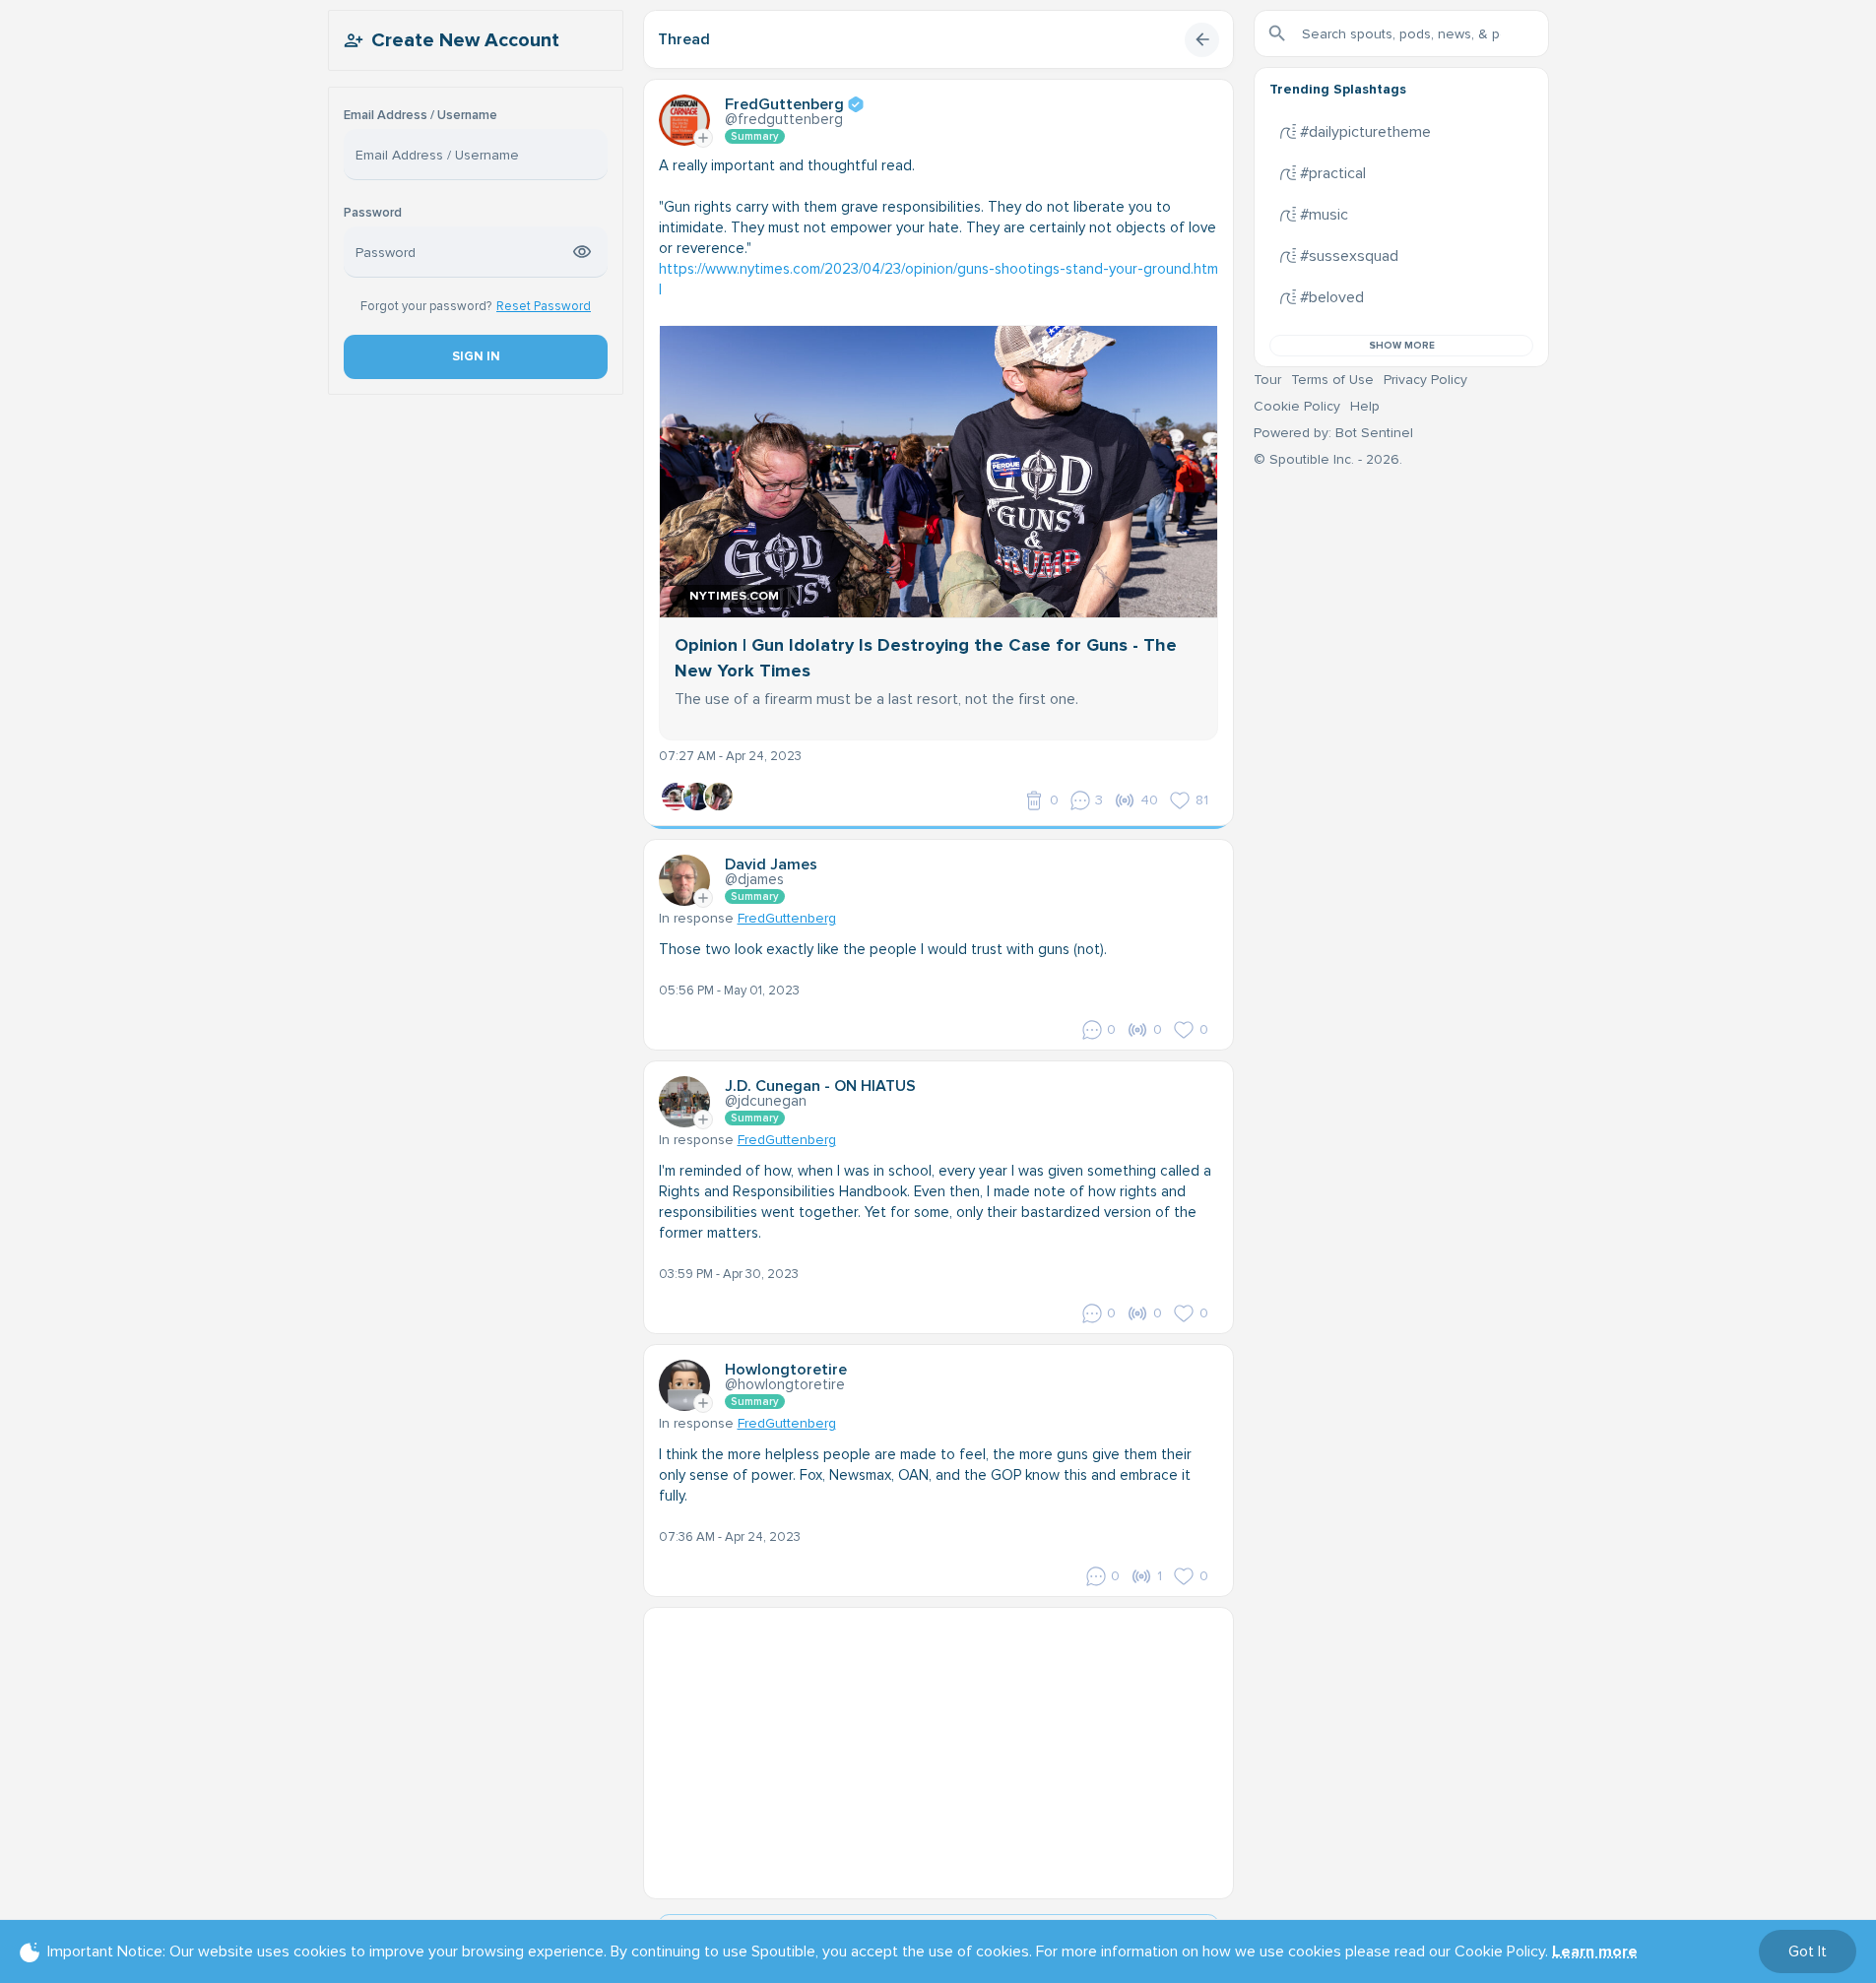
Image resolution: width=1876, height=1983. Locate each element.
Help (1365, 406)
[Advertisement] (938, 1746)
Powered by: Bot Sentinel (1333, 433)
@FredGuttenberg (784, 119)
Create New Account (465, 40)
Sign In (475, 356)
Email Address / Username (420, 116)
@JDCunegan (766, 1101)
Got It (1808, 1951)
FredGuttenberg (787, 918)
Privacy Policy (1425, 380)
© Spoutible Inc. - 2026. (1328, 459)
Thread (684, 39)
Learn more (1595, 1951)
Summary (755, 136)
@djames (754, 879)
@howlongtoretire (785, 1384)
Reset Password (544, 306)
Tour (1267, 380)
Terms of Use (1332, 380)
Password (373, 213)
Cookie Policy (1297, 406)
